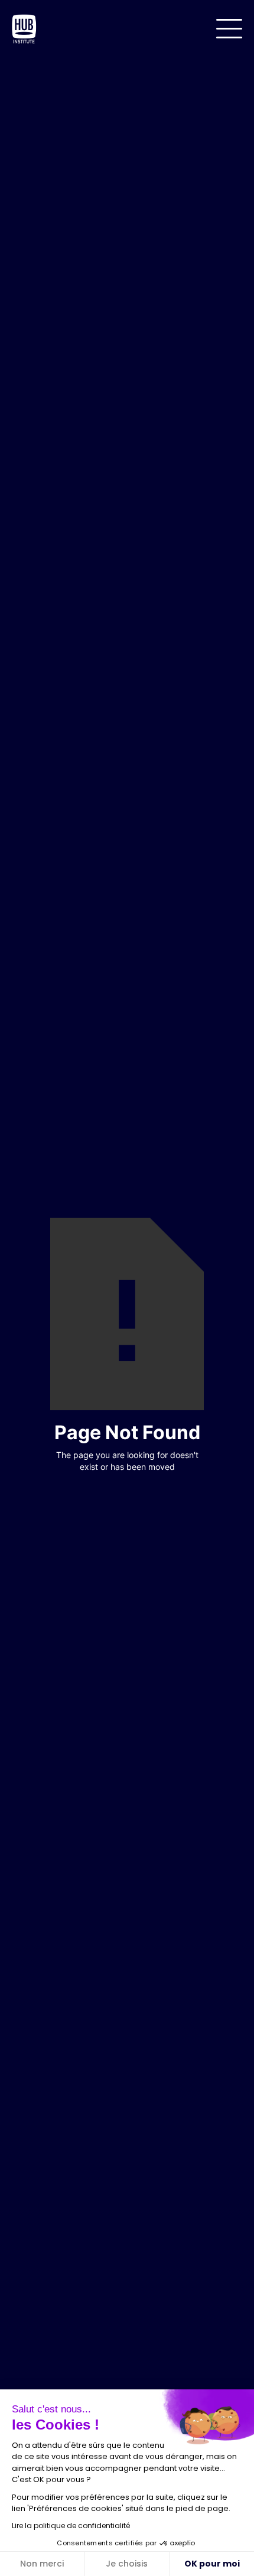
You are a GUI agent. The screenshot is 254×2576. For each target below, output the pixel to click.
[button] (229, 29)
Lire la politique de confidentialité (71, 2526)
